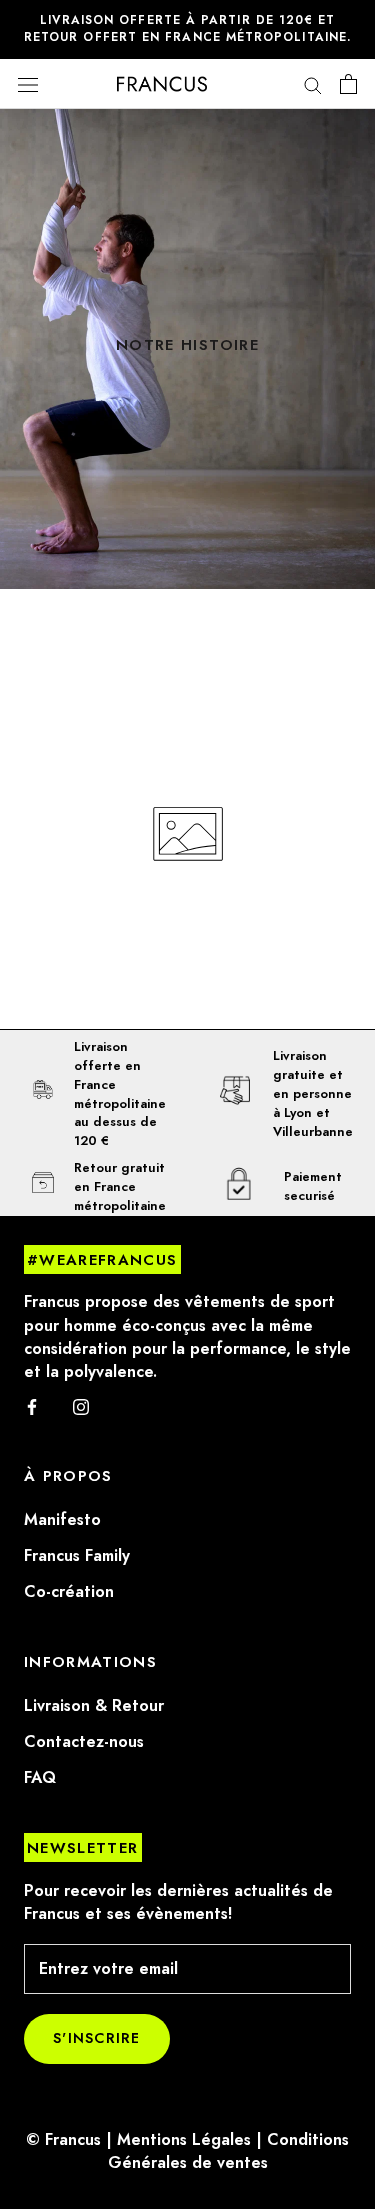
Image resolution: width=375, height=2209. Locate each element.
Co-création (69, 1592)
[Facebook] (32, 1406)
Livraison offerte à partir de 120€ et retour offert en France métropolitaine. (187, 28)
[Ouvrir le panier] (348, 84)
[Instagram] (81, 1406)
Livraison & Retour (94, 1706)
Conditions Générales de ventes (229, 2151)
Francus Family (77, 1556)
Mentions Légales (184, 2140)
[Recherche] (313, 84)
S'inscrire (97, 2038)
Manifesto (62, 1520)
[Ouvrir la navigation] (28, 84)
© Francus (63, 2140)
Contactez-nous (84, 1742)
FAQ (40, 1778)
